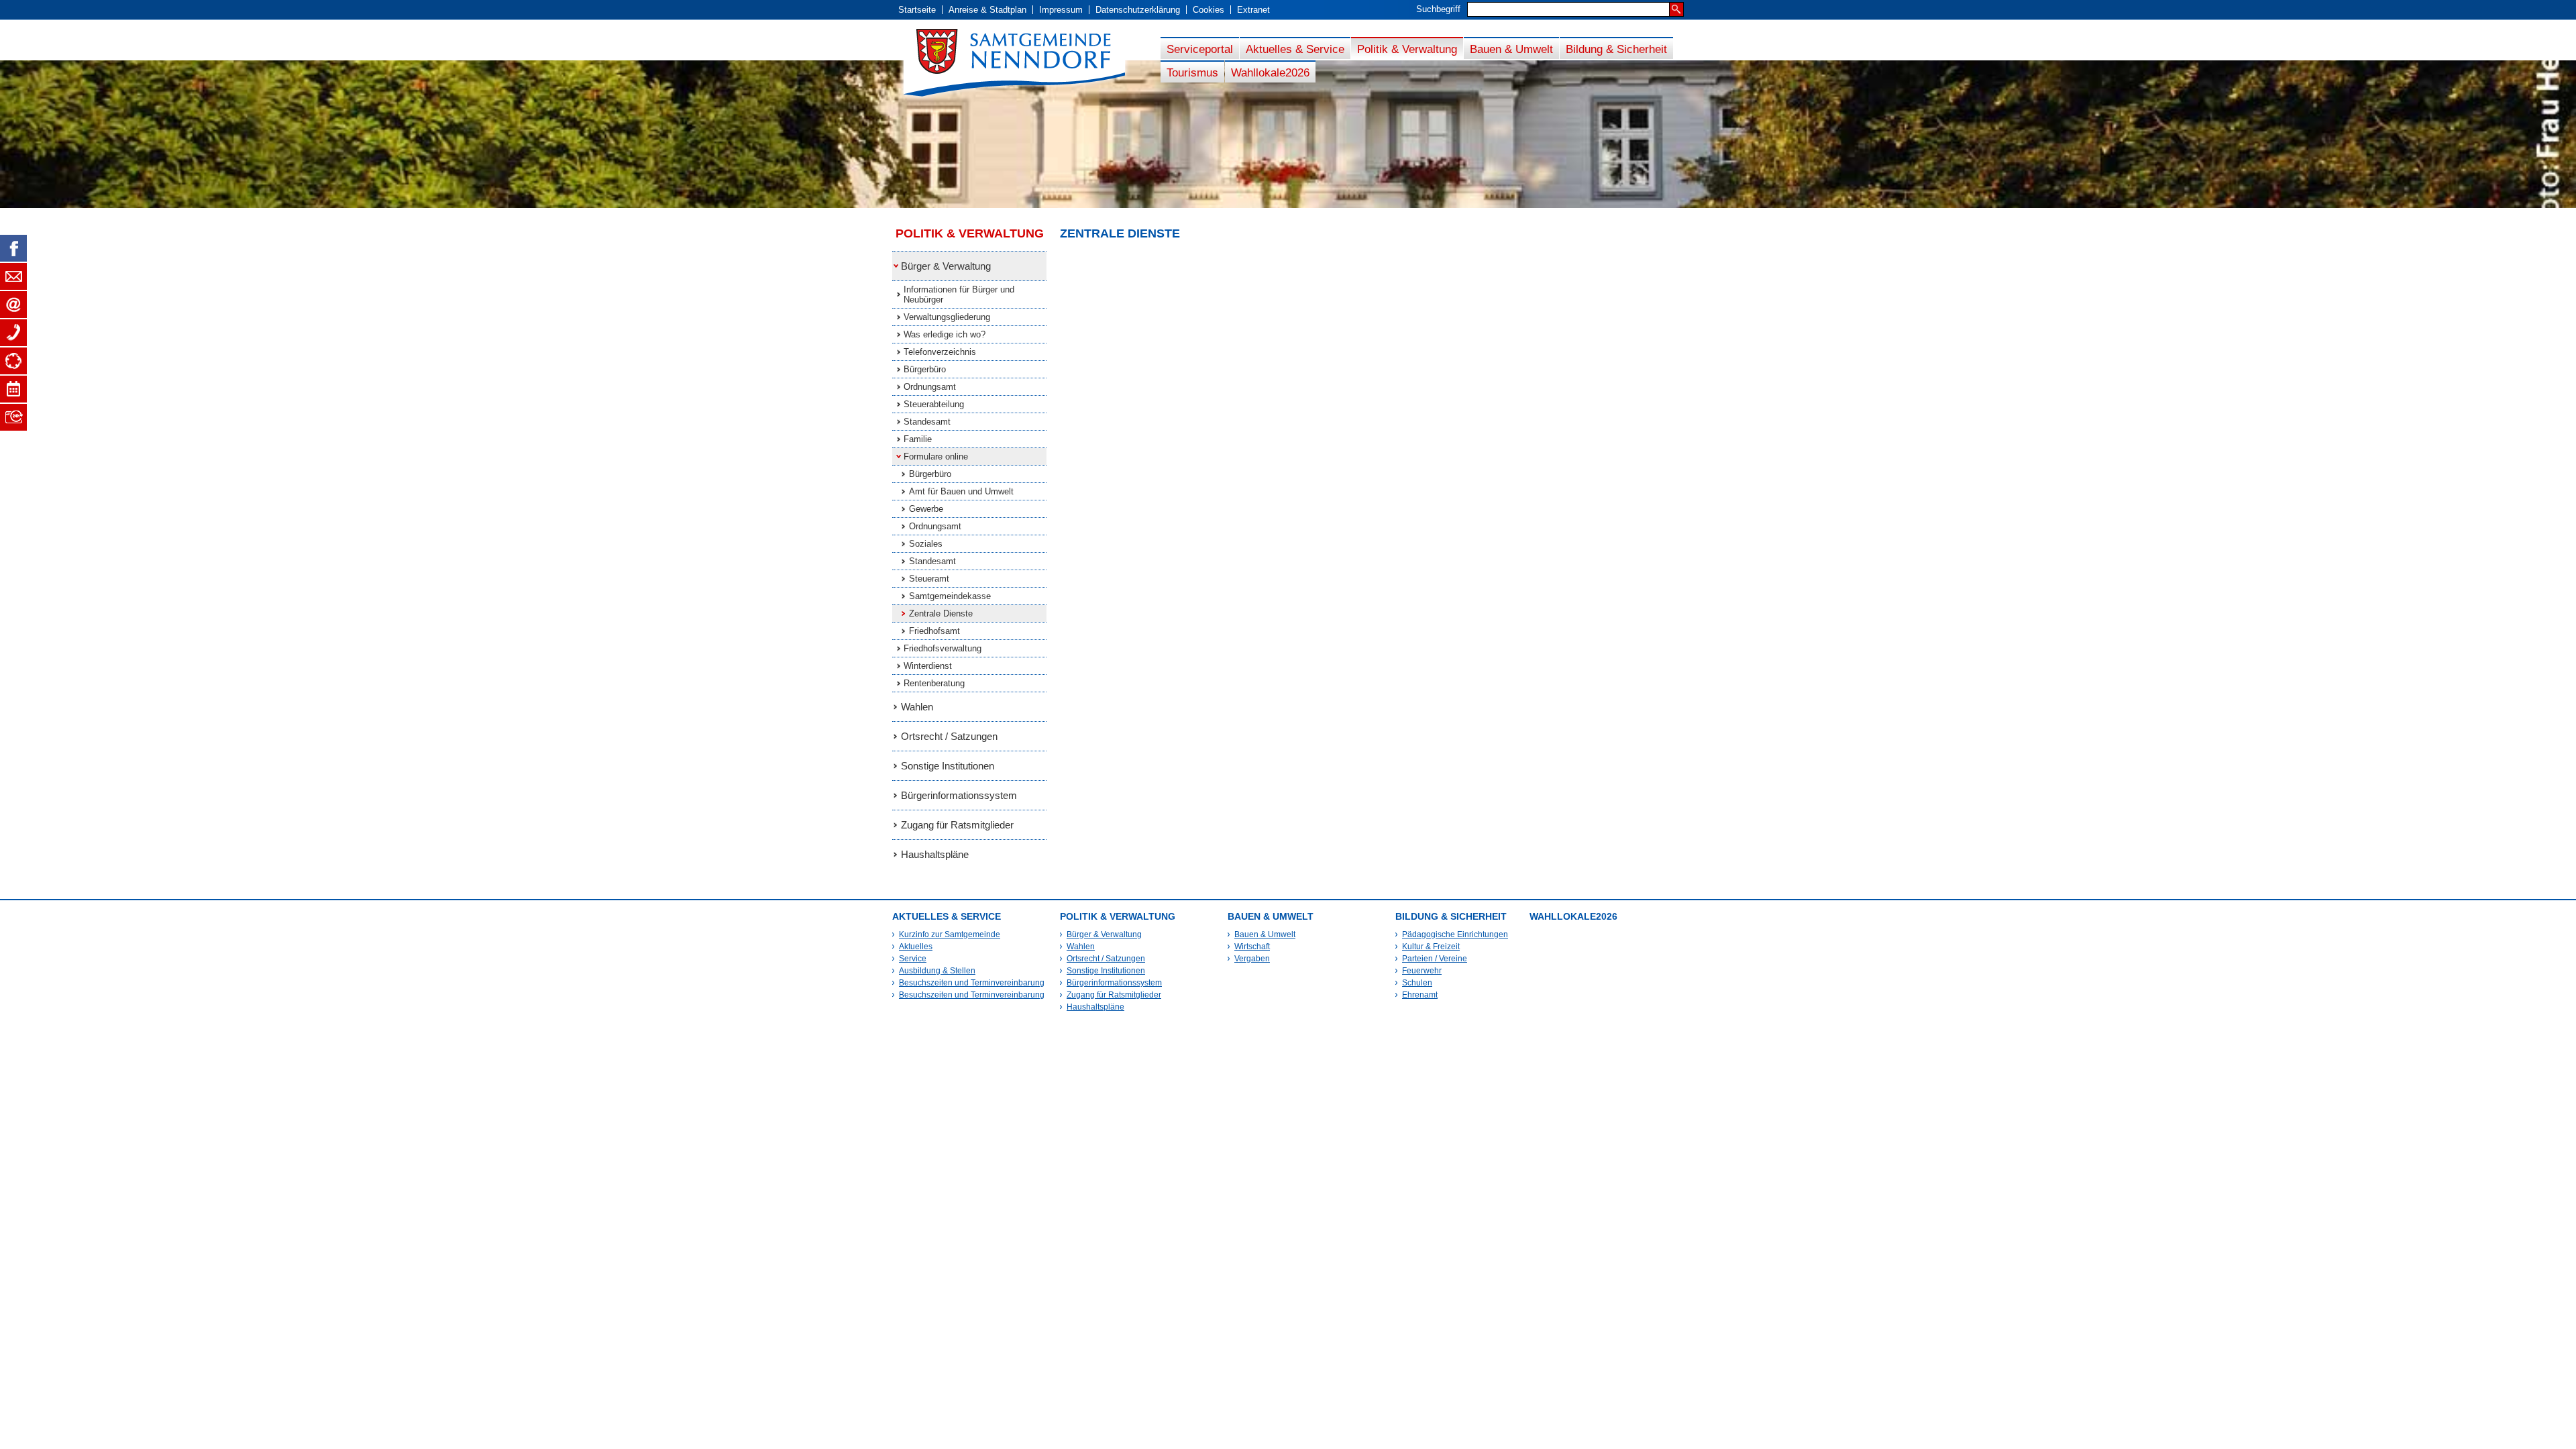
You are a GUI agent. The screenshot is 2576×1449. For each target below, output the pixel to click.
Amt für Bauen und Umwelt (961, 491)
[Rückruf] (13, 333)
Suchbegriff (1438, 9)
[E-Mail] (13, 305)
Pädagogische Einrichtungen (1455, 934)
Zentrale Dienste (941, 613)
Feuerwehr (1422, 971)
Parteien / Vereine (1435, 959)
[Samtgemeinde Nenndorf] (1026, 63)
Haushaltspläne (935, 854)
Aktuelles (916, 947)
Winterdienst (928, 666)
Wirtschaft (1252, 947)
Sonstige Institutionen (948, 766)
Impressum (1061, 10)
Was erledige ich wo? (945, 334)
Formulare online (936, 457)
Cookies (1209, 10)
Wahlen (917, 707)
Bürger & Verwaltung (946, 266)
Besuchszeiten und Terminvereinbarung (972, 983)
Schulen (1417, 983)
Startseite (917, 10)
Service (913, 959)
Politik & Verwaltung (1407, 49)
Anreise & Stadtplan (987, 10)
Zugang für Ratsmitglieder (957, 825)
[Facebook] (13, 248)
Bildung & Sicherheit (1616, 49)
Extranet (1253, 10)
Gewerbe (926, 509)
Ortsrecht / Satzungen (949, 736)
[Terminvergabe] (13, 389)
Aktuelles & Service (1295, 49)
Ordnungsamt (930, 387)
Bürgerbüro (925, 369)
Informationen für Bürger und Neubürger (959, 294)
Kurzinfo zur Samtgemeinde (950, 934)
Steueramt (929, 579)
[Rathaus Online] (13, 417)
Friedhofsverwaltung (943, 648)
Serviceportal (1200, 49)
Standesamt (927, 422)
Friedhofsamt (934, 631)
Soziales (926, 544)
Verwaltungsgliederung (947, 317)
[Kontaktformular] (13, 276)
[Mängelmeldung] (13, 361)
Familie (918, 439)
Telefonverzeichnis (940, 352)
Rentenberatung (934, 683)
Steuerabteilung (934, 404)
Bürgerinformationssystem (959, 795)
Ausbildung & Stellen (937, 971)
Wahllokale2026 (1270, 72)
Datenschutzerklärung (1138, 10)
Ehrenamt (1420, 995)
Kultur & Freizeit (1431, 947)
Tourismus (1192, 72)
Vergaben (1252, 959)
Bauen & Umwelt (1511, 49)
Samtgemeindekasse (950, 596)
